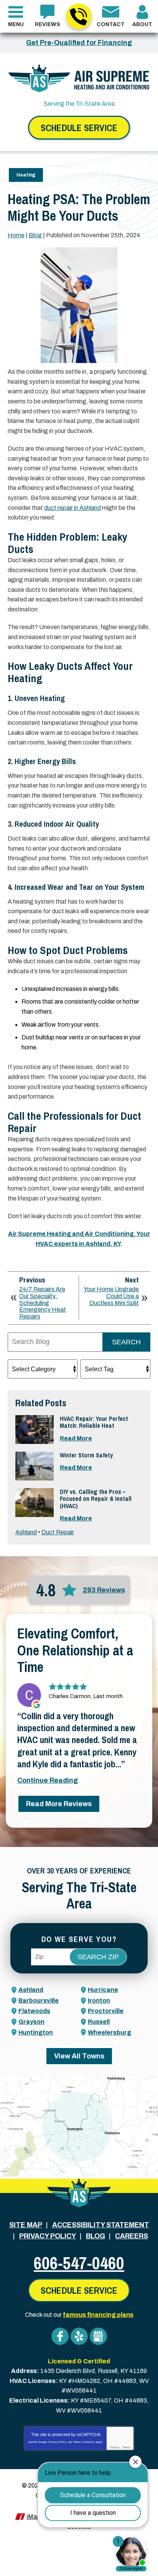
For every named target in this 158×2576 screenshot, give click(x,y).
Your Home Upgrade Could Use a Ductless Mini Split (111, 1296)
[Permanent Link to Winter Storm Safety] (35, 1466)
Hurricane (103, 1990)
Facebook (60, 2336)
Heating (26, 175)
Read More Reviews (59, 1804)
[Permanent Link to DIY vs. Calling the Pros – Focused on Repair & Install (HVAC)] (35, 1503)
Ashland (26, 1532)
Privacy (115, 2447)
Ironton (99, 2001)
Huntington (36, 2032)
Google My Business (98, 2336)
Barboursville (39, 2001)
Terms (126, 2447)
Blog (35, 235)
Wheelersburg (109, 2032)
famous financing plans (98, 2315)
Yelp (79, 2336)
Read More (76, 1438)
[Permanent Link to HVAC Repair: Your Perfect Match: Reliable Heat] (35, 1430)
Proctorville (106, 2011)
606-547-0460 (79, 16)
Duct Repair (58, 1532)
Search (126, 1342)
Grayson (31, 2022)
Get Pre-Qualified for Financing (79, 43)
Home (16, 235)
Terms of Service (84, 2442)
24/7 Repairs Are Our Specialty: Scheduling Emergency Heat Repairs (43, 1303)
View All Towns (79, 2056)
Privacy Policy (58, 2442)
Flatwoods (34, 2011)
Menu (16, 24)
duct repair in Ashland (72, 508)
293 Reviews (104, 1590)
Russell (99, 2022)
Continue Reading (48, 1780)
